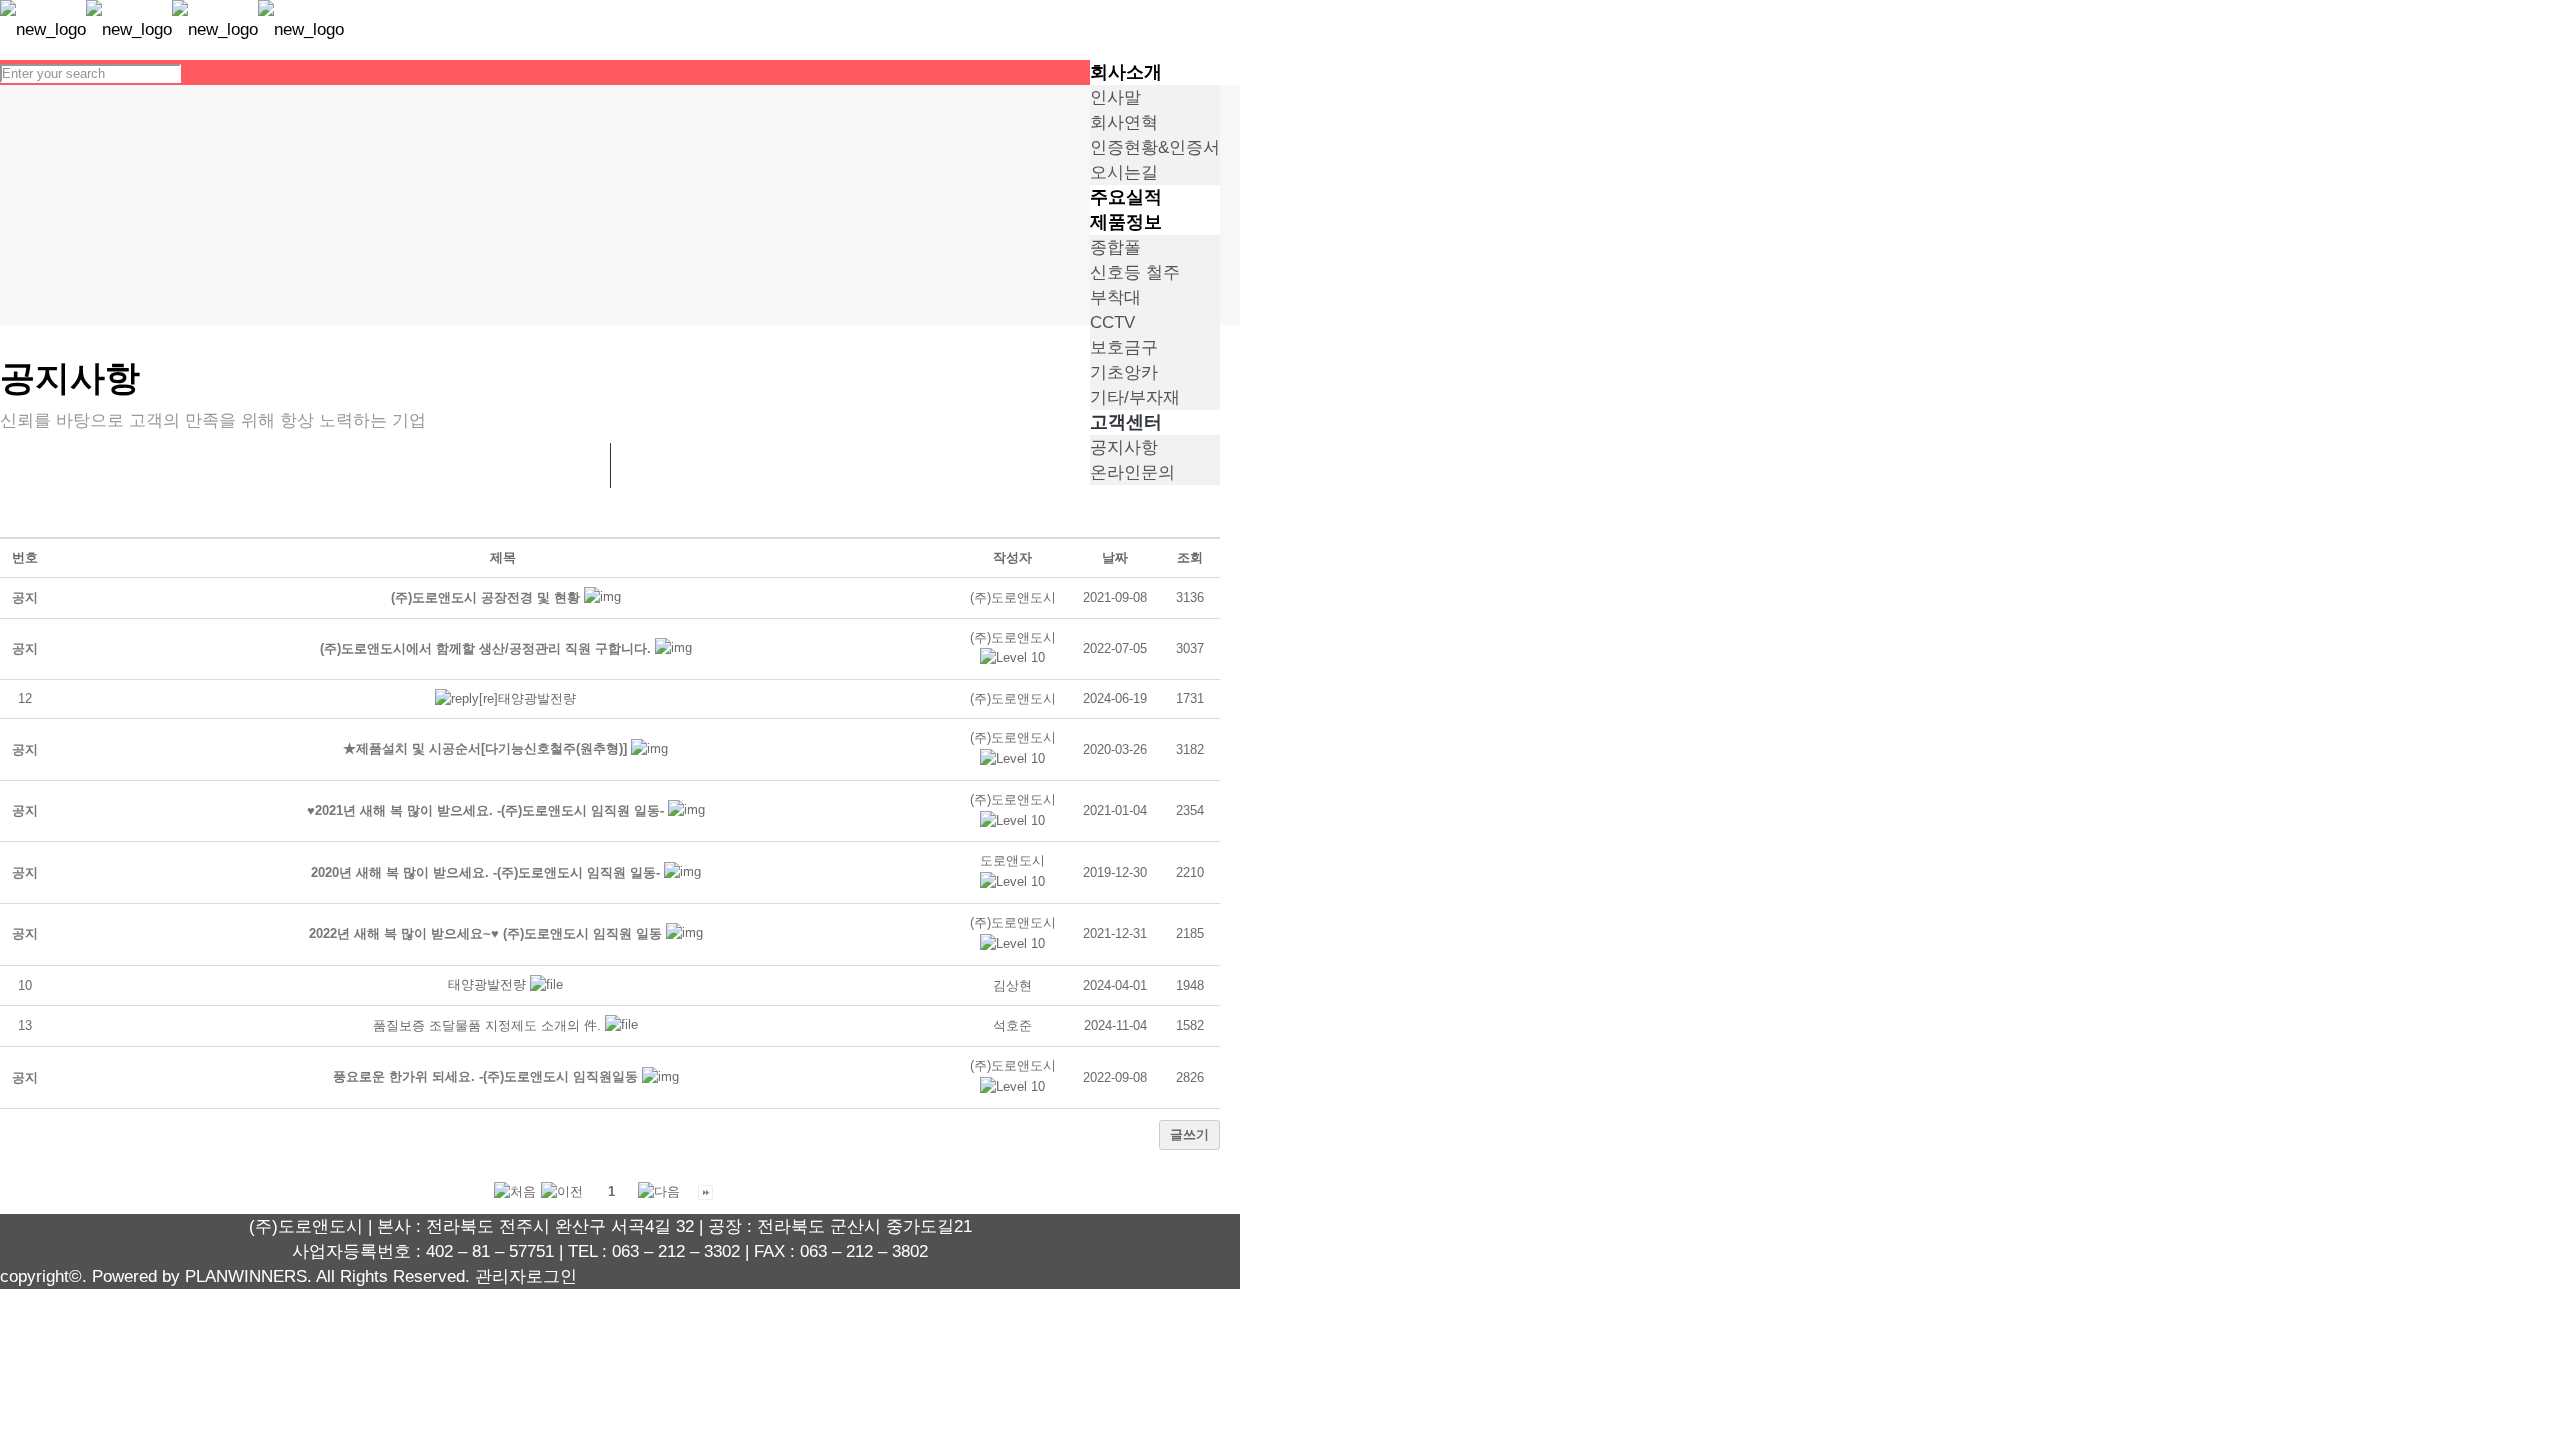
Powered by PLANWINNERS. (202, 1276)
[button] (1013, 637)
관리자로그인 (526, 1276)
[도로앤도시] (172, 29)
